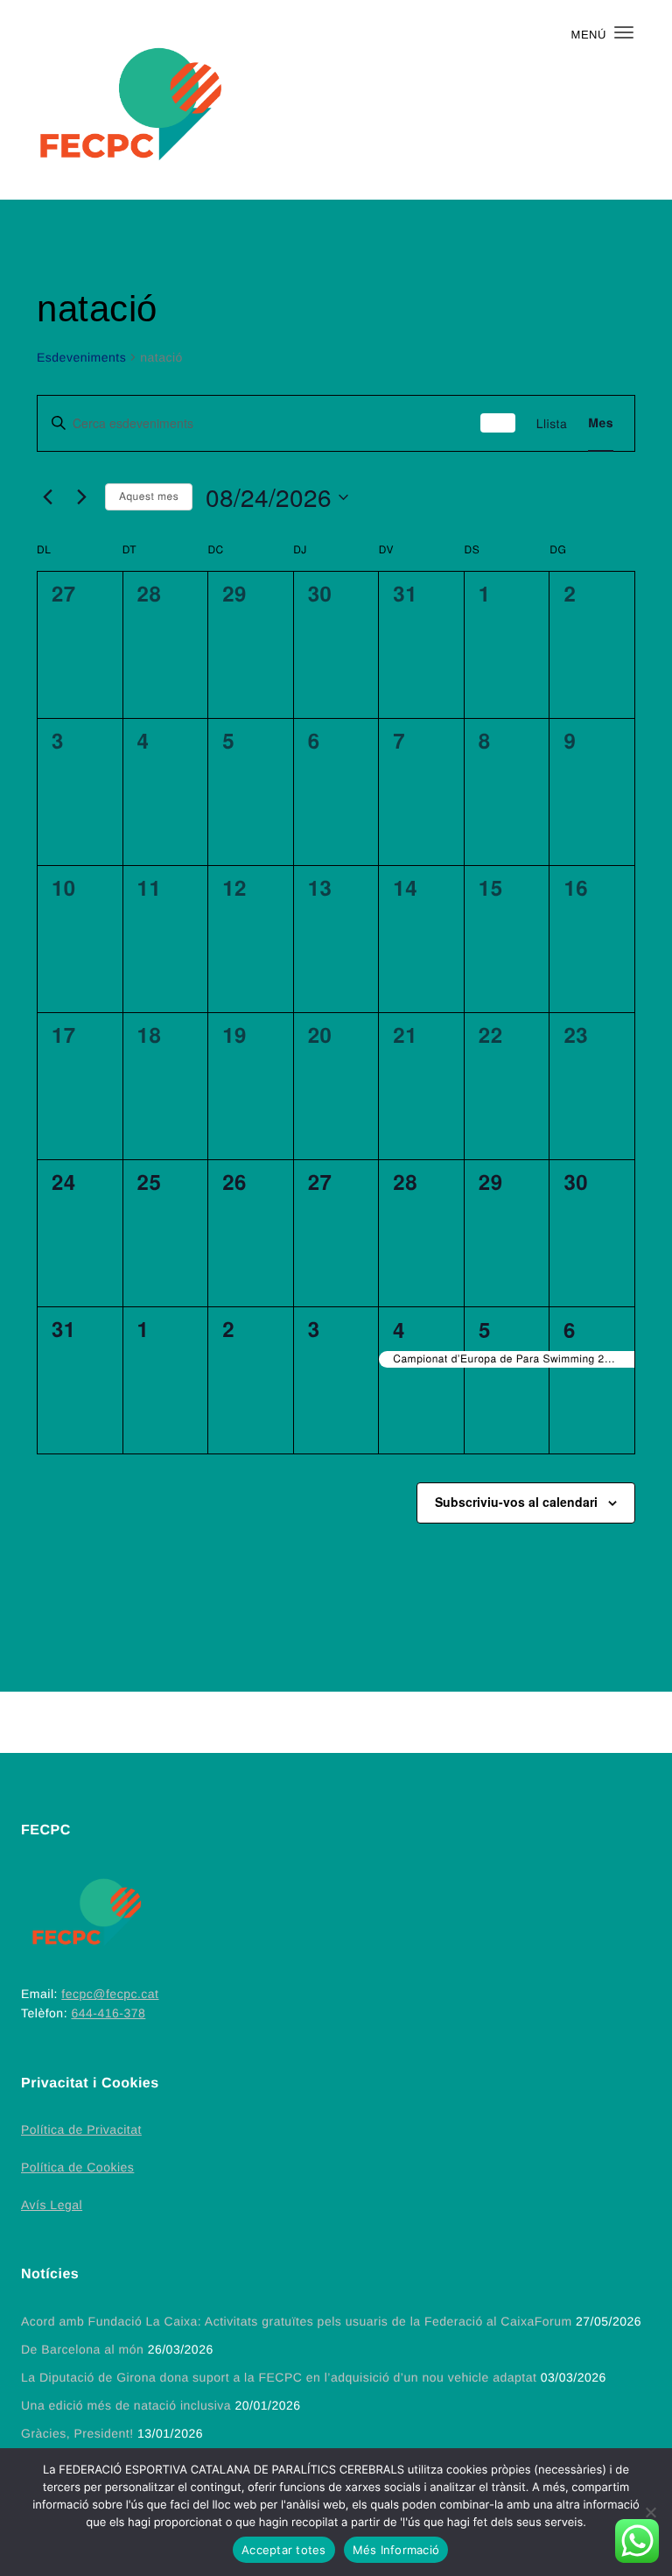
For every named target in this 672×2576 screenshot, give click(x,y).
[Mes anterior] (47, 497)
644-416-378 (108, 2013)
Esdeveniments (81, 357)
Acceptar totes (284, 2550)
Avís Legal (52, 2205)
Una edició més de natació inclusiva (126, 2405)
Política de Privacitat (81, 2129)
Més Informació (396, 2550)
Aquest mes (149, 496)
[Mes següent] (81, 497)
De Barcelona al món (82, 2349)
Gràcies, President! (77, 2433)
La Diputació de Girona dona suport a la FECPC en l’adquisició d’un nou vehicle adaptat (279, 2377)
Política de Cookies (77, 2167)
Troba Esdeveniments (498, 423)
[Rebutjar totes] (650, 2512)
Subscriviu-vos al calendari (516, 1502)
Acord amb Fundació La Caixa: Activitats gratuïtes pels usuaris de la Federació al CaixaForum (297, 2321)
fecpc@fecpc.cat (110, 1994)
